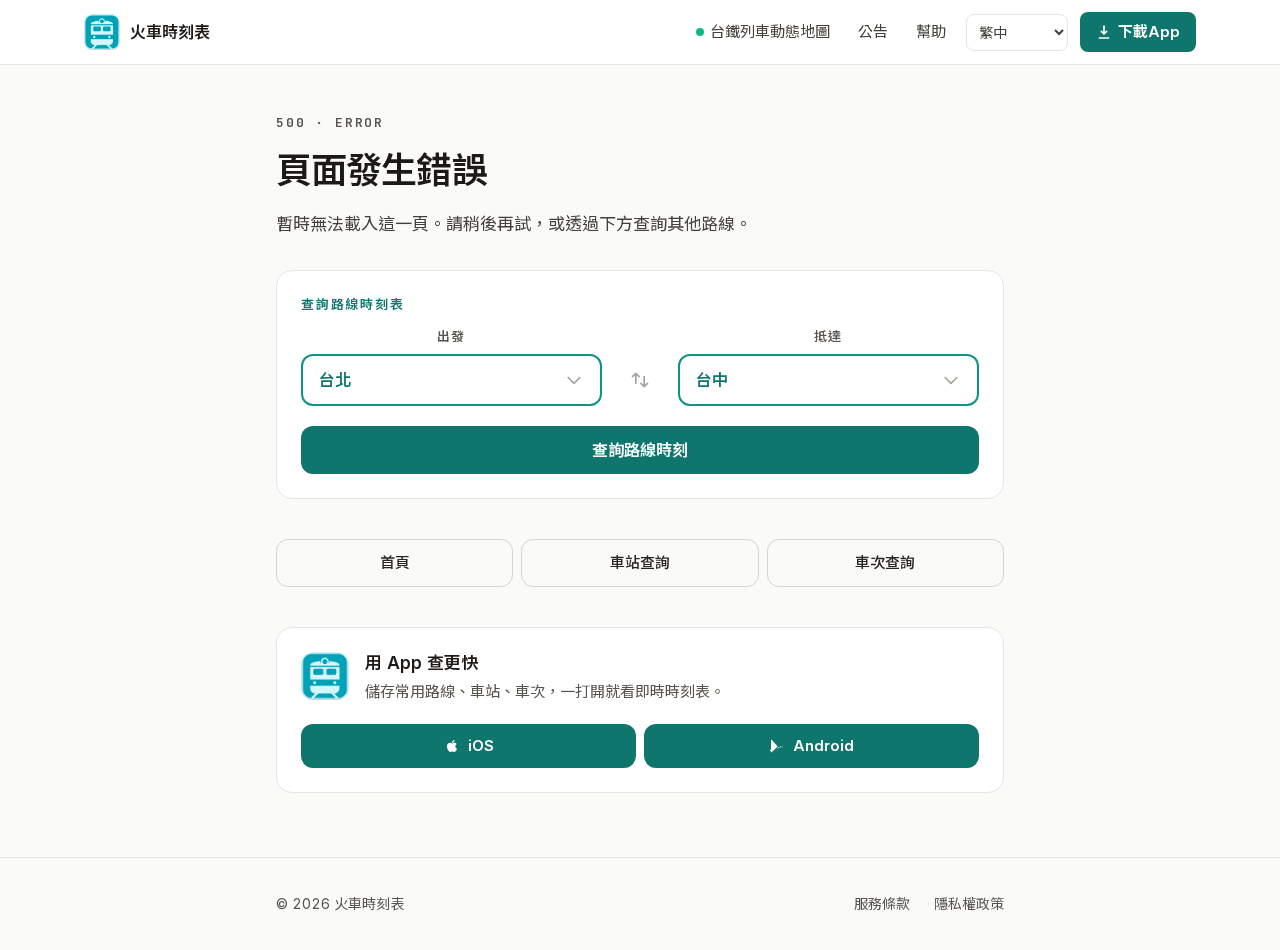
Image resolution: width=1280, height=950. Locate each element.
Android (823, 745)
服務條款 (882, 903)
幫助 (931, 31)
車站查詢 (640, 562)
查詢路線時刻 (640, 450)
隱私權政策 (969, 903)
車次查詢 (885, 562)
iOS (481, 745)
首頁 (395, 562)
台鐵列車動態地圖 (770, 31)
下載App (1149, 31)
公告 (873, 31)
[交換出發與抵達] (640, 380)
